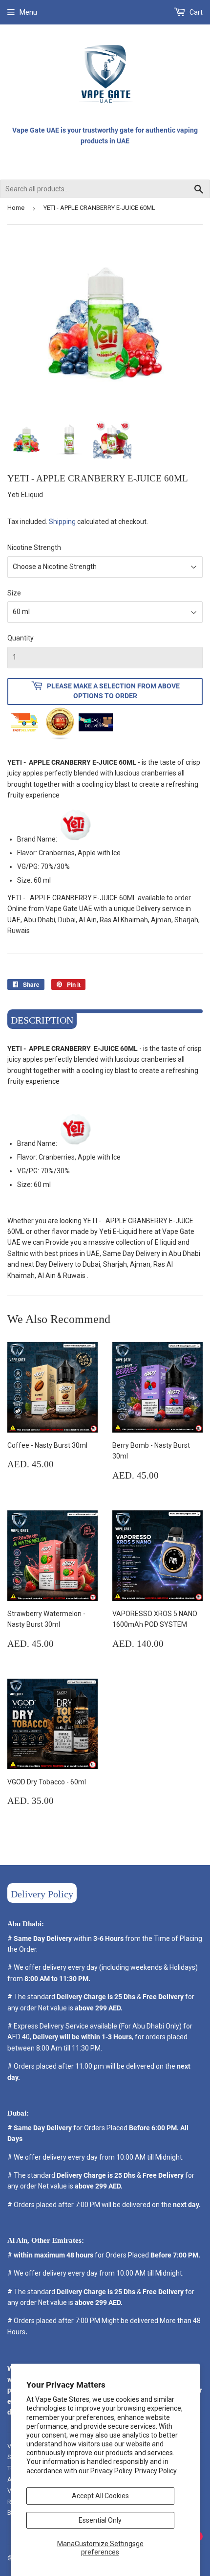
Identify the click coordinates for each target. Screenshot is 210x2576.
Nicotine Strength (34, 547)
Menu (28, 12)
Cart (195, 12)
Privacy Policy (156, 2471)
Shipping (62, 522)
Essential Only (100, 2520)
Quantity (21, 638)
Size (14, 593)
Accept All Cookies (100, 2496)
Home (16, 208)
